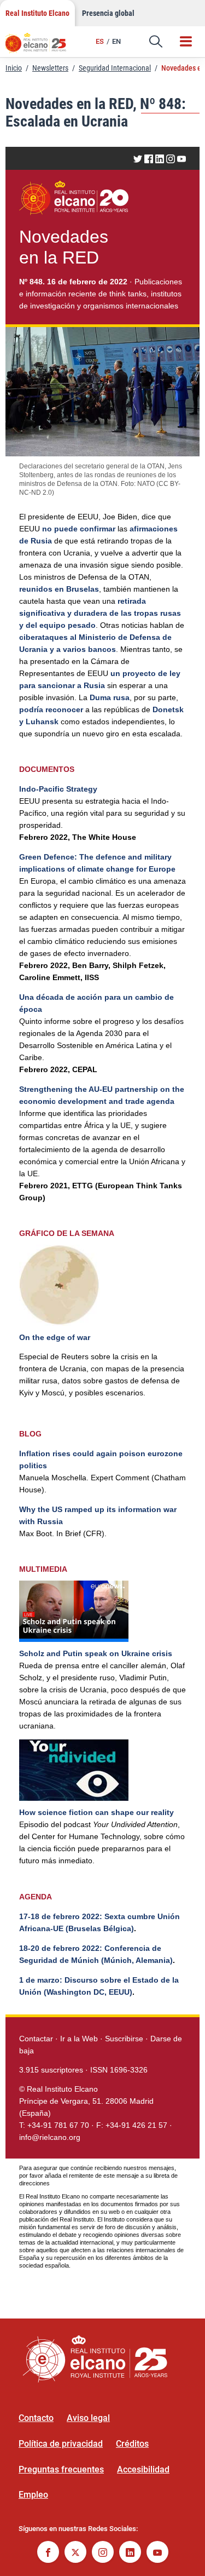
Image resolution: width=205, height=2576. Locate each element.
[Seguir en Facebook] (48, 2553)
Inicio (14, 68)
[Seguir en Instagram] (103, 2553)
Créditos (132, 2444)
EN (116, 41)
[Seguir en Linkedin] (130, 2553)
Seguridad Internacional (115, 68)
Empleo (33, 2495)
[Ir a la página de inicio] (41, 47)
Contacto (36, 2418)
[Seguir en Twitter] (75, 2553)
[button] (156, 42)
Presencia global (108, 13)
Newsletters (50, 68)
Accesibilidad (143, 2469)
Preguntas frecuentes (61, 2469)
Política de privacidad (61, 2444)
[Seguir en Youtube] (157, 2553)
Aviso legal (88, 2418)
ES (100, 41)
